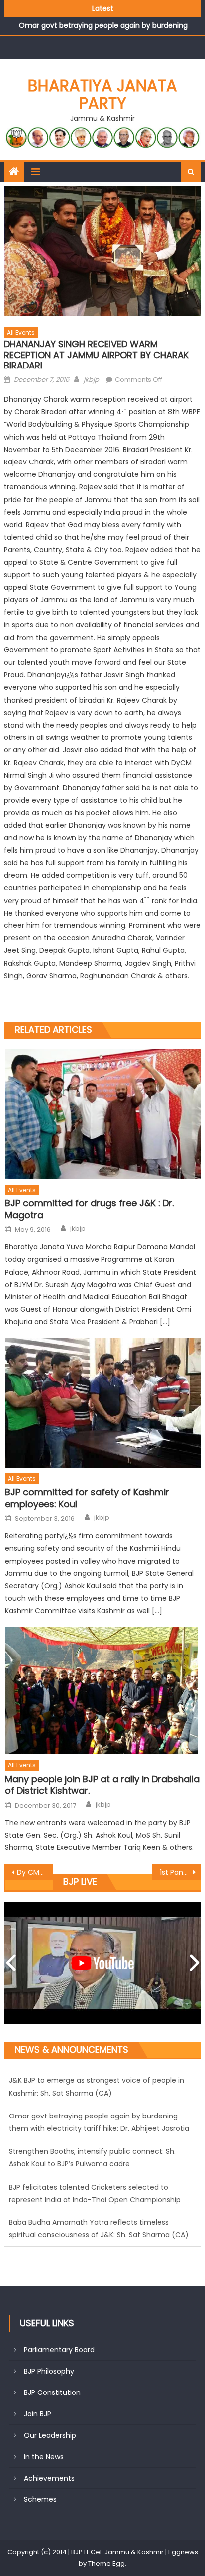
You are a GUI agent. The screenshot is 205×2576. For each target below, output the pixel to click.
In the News (44, 2457)
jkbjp (91, 380)
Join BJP (38, 2414)
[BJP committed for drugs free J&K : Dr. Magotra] (103, 1114)
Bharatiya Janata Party (102, 94)
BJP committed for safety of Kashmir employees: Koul (87, 1498)
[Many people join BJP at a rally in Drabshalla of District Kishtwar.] (103, 1691)
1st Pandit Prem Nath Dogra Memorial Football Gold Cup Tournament (180, 1872)
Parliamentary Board (59, 2350)
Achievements (49, 2478)
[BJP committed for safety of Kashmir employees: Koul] (103, 1403)
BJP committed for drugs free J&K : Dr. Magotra (89, 1209)
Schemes (40, 2499)
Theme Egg (106, 2563)
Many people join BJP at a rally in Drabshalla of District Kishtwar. (102, 1785)
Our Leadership (50, 2435)
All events (21, 332)
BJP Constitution (52, 2392)
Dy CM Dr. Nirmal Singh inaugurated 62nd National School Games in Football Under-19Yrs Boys (35, 1872)
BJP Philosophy (49, 2371)
